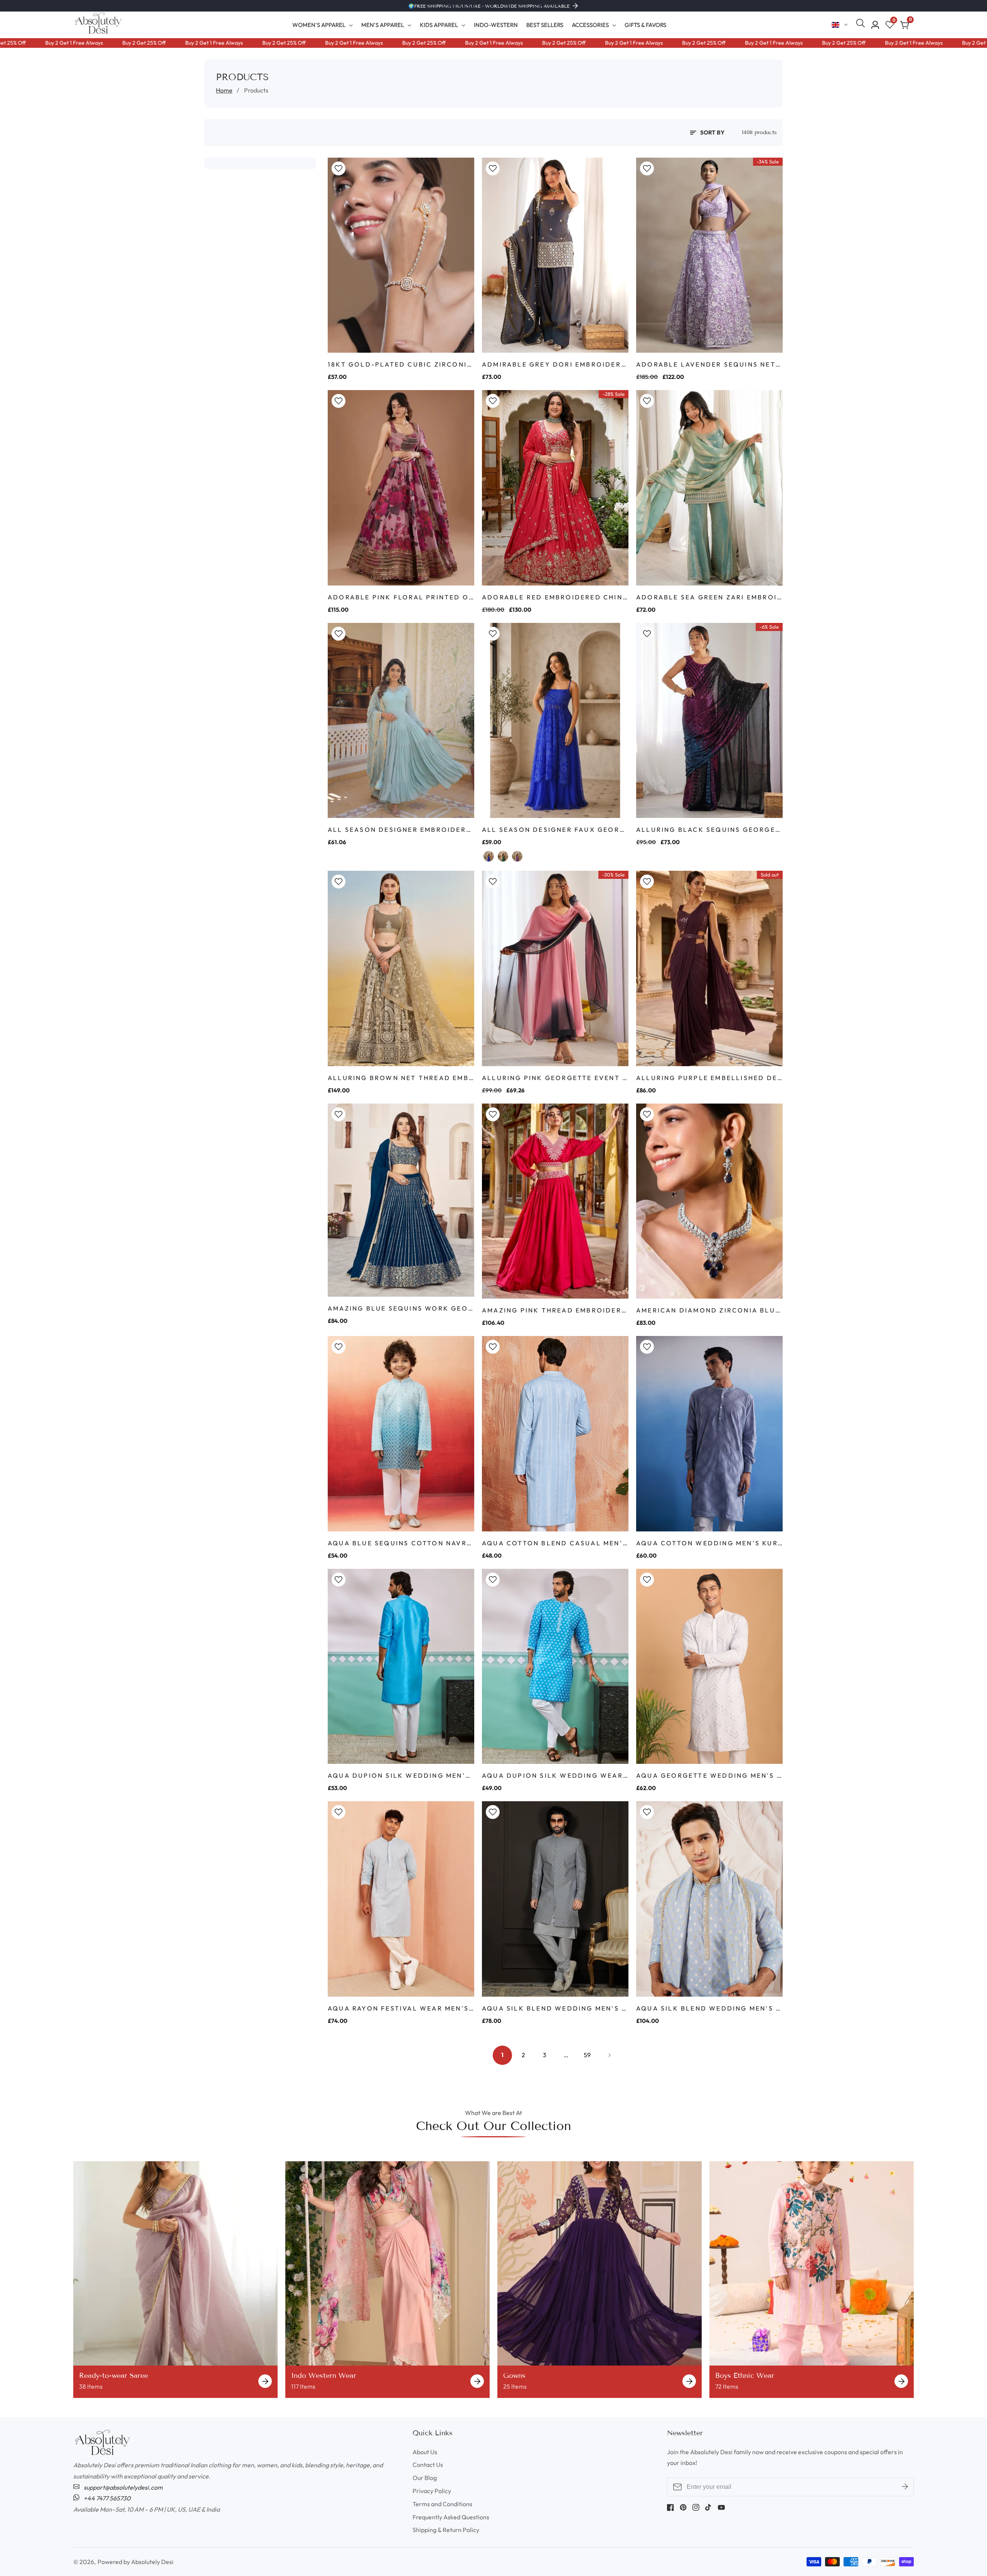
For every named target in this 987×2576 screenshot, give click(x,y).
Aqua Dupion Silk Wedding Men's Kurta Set (401, 1775)
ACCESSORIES (590, 25)
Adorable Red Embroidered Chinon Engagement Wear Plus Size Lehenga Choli (555, 597)
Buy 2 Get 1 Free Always (149, 43)
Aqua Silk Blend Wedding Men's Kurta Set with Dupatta (709, 2008)
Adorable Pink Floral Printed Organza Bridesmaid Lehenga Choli (401, 597)
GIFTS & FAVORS (645, 25)
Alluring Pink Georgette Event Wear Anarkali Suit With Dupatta (555, 1078)
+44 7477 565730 (106, 2498)
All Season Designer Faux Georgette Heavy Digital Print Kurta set (555, 830)
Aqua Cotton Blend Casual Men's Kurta (555, 1543)
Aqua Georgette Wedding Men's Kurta (709, 1775)
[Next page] (608, 2055)
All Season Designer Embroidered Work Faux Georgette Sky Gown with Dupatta (401, 830)
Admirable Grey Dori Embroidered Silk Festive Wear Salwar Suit (555, 364)
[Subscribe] (905, 2487)
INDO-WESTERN (496, 25)
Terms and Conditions (442, 2504)
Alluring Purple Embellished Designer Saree (709, 1078)
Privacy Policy (432, 2491)
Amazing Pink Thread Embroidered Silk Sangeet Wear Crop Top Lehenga (555, 1310)
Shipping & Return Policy (446, 2530)
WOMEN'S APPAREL (319, 25)
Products (256, 90)
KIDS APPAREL (439, 25)
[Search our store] (862, 25)
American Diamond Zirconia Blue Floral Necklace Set (709, 1310)
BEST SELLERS (545, 25)
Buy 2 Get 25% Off (79, 43)
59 (587, 2055)
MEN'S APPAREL (383, 25)
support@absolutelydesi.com (123, 2487)
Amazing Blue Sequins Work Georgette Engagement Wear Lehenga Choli (401, 1308)
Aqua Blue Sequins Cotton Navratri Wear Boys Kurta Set (401, 1543)
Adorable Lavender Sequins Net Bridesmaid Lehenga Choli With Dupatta (709, 364)
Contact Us (428, 2465)
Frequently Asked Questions (451, 2517)
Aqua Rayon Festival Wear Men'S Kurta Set (401, 2008)
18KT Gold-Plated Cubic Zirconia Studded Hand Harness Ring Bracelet (401, 364)
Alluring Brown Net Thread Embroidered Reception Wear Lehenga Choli (401, 1078)
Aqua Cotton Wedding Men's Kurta (709, 1543)
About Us (425, 2452)
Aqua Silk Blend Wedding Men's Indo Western (555, 2008)
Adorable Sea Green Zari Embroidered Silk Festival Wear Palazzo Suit (709, 597)
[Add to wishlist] (339, 168)
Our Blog (425, 2478)
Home (224, 90)
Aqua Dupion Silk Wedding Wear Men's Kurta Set (555, 1775)
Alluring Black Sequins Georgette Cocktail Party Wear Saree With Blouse (709, 830)
